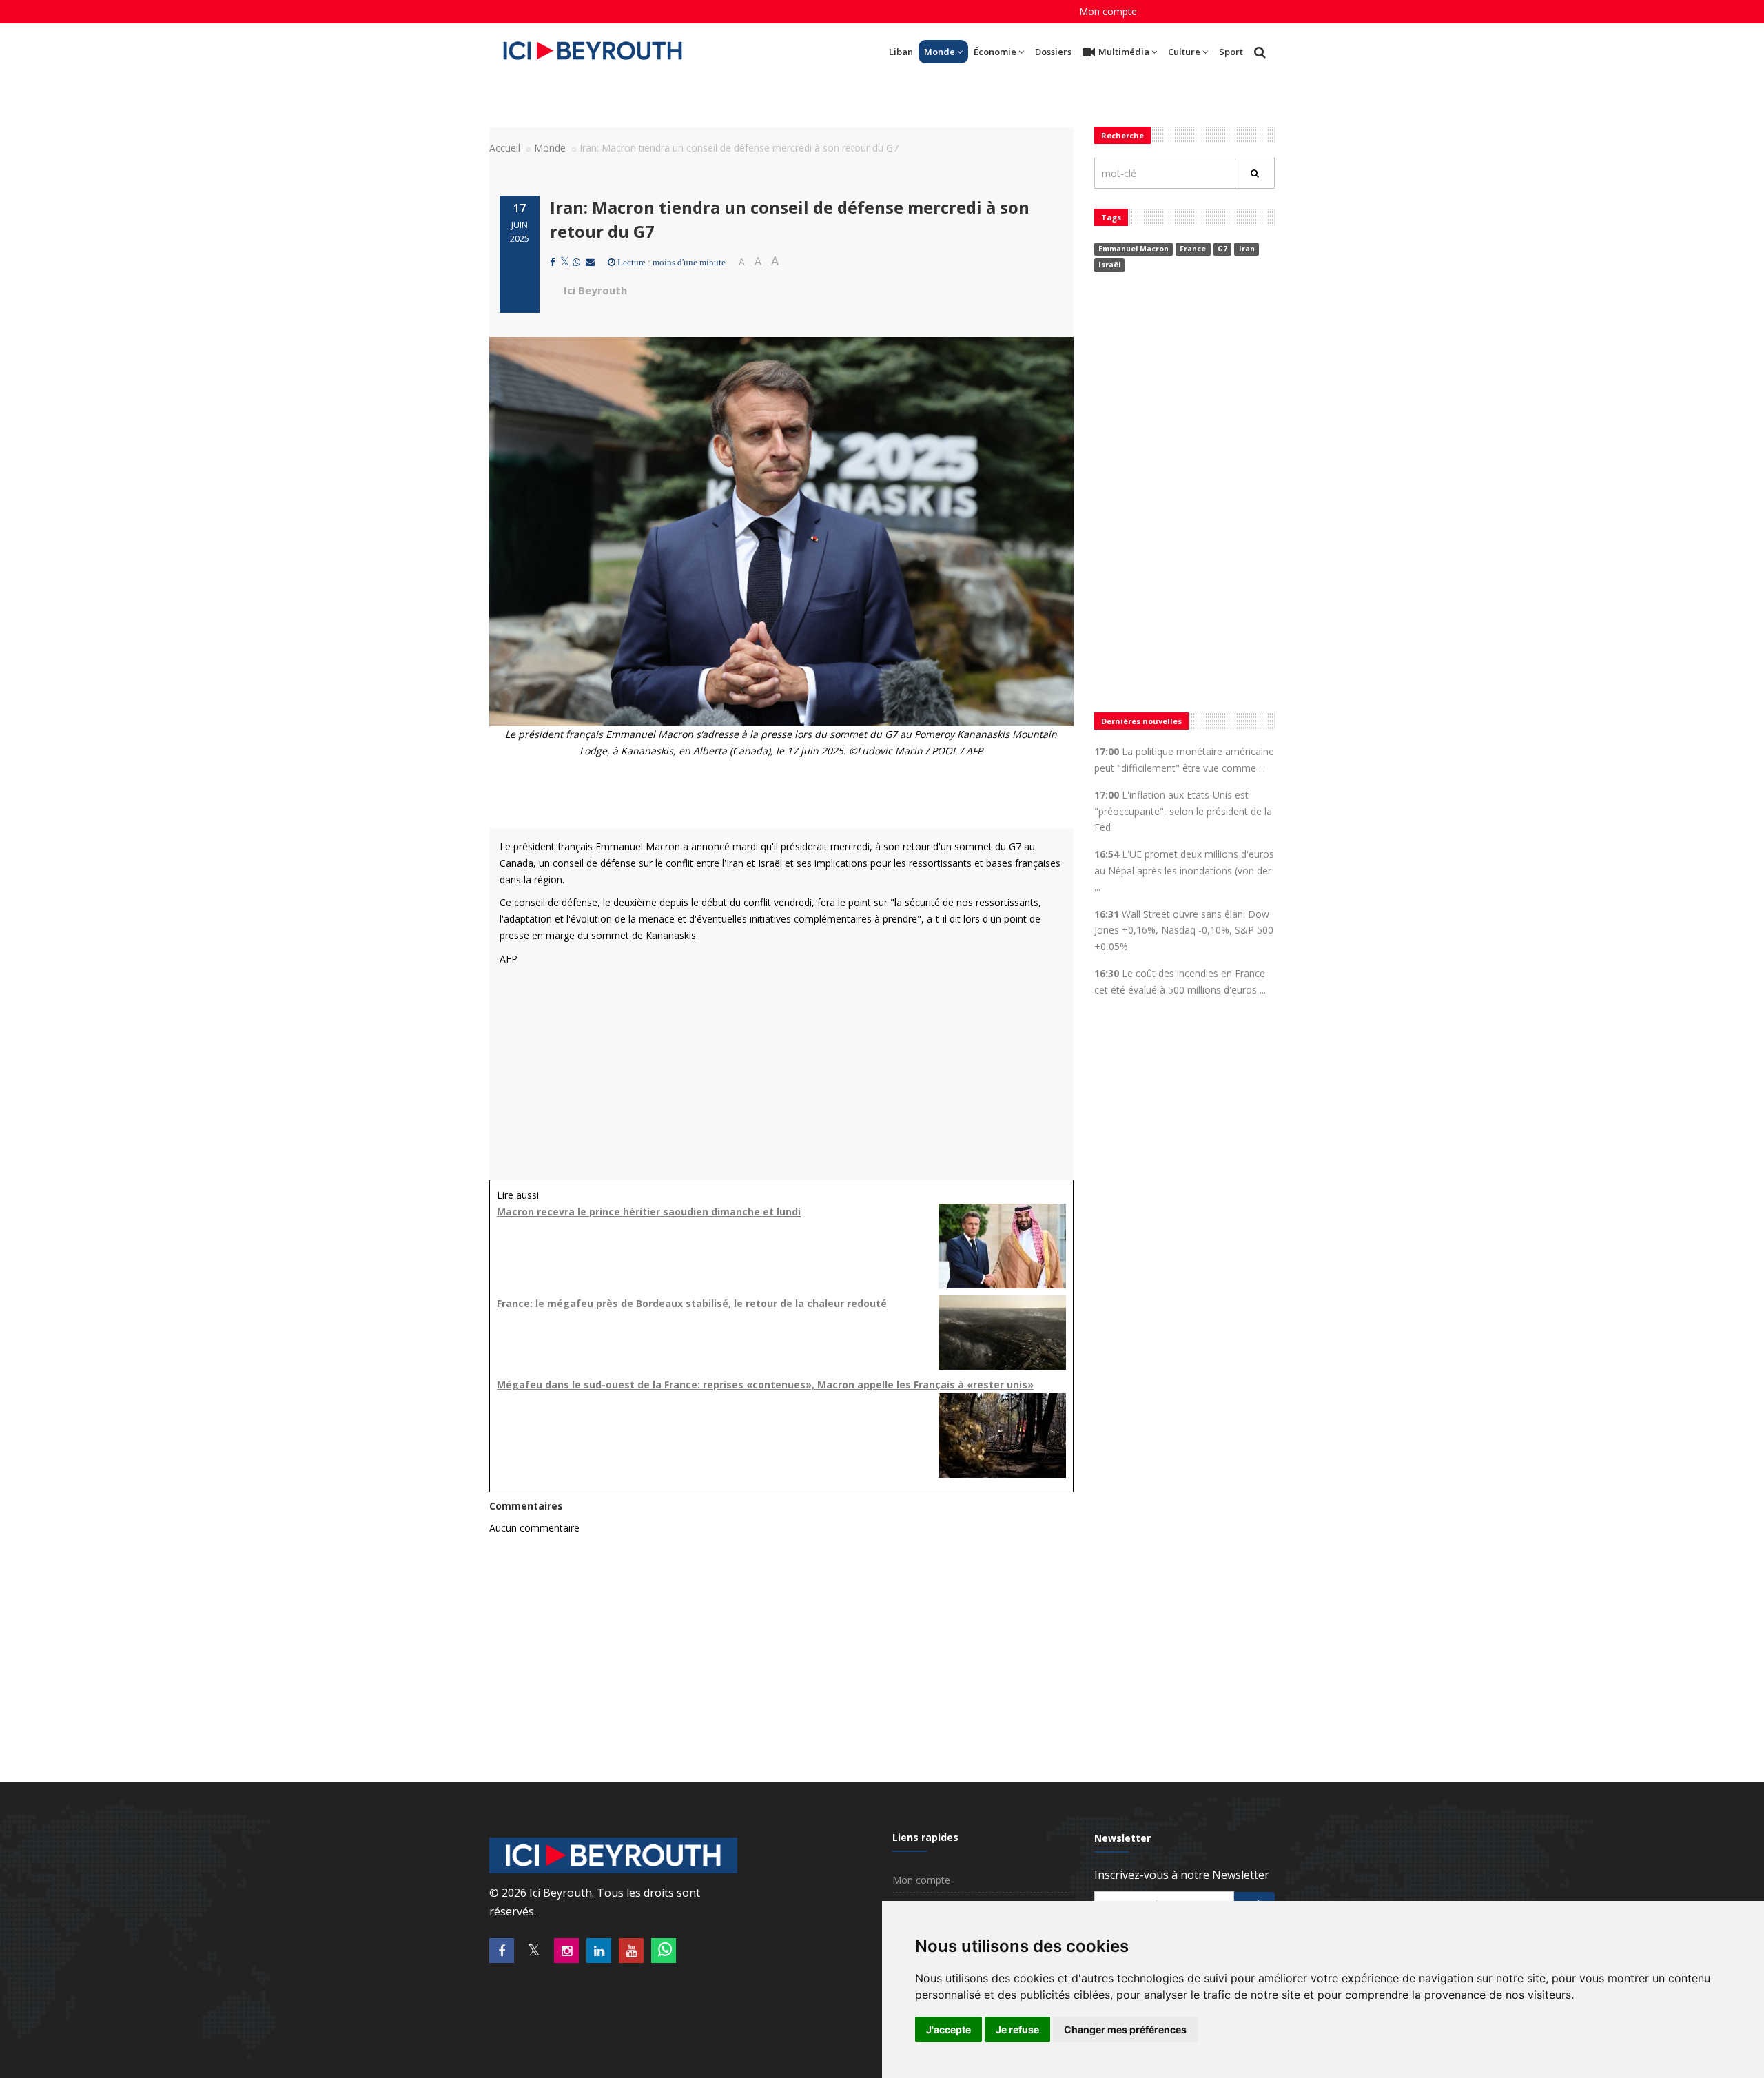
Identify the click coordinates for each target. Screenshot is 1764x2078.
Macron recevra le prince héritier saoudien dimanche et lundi (649, 1212)
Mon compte (1108, 11)
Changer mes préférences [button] (1125, 2029)
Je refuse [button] (1017, 2029)
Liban (901, 52)
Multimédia (1124, 52)
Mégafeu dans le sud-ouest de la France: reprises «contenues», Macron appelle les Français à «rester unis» (765, 1385)
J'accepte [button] (948, 2029)
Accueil (505, 148)
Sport (1231, 52)
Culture (1184, 52)
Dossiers (1053, 52)
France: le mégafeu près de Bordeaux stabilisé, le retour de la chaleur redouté (692, 1303)
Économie (995, 52)
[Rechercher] (1255, 173)
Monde (940, 52)
